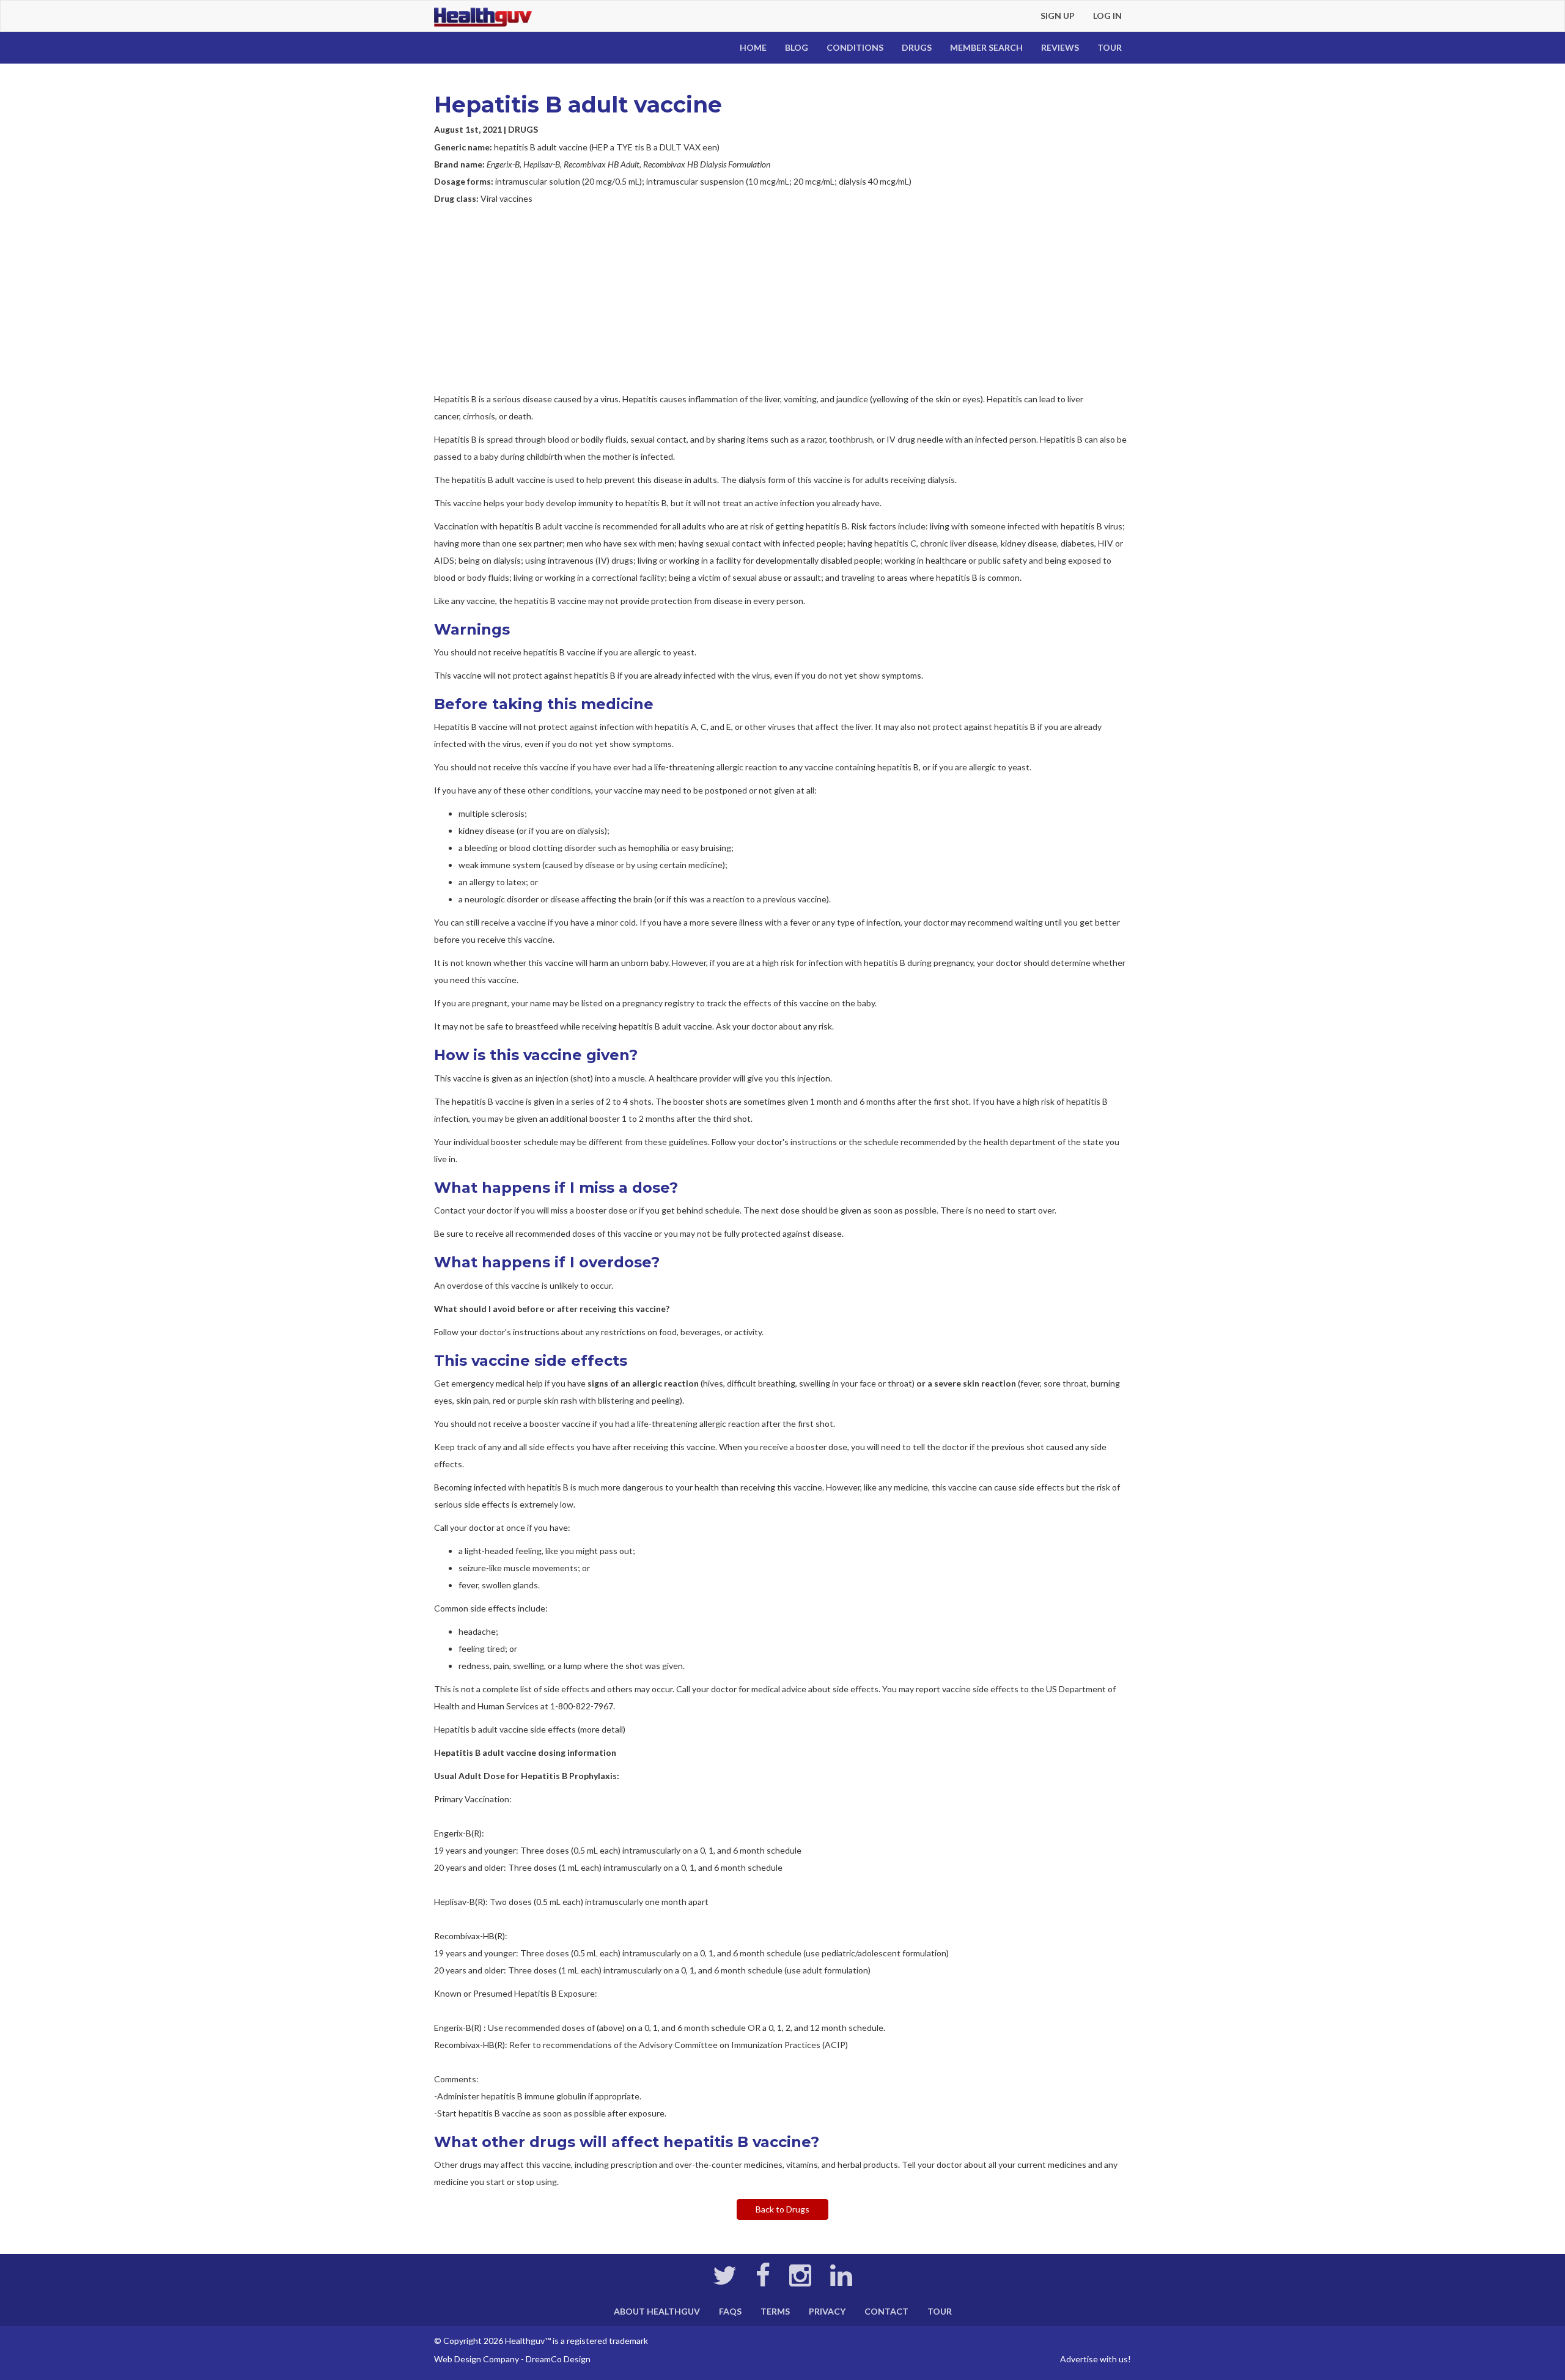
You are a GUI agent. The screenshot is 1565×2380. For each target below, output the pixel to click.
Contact (886, 2311)
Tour (1110, 47)
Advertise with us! (1095, 2359)
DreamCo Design (558, 2359)
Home (753, 47)
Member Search (986, 47)
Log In (1107, 16)
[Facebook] (763, 2281)
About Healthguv (657, 2311)
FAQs (730, 2311)
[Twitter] (725, 2281)
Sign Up (1058, 16)
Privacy (827, 2311)
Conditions (855, 47)
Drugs (917, 47)
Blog (797, 47)
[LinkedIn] (841, 2281)
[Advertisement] (782, 299)
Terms (775, 2311)
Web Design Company (477, 2359)
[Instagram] (800, 2281)
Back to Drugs (782, 2209)
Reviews (1060, 47)
